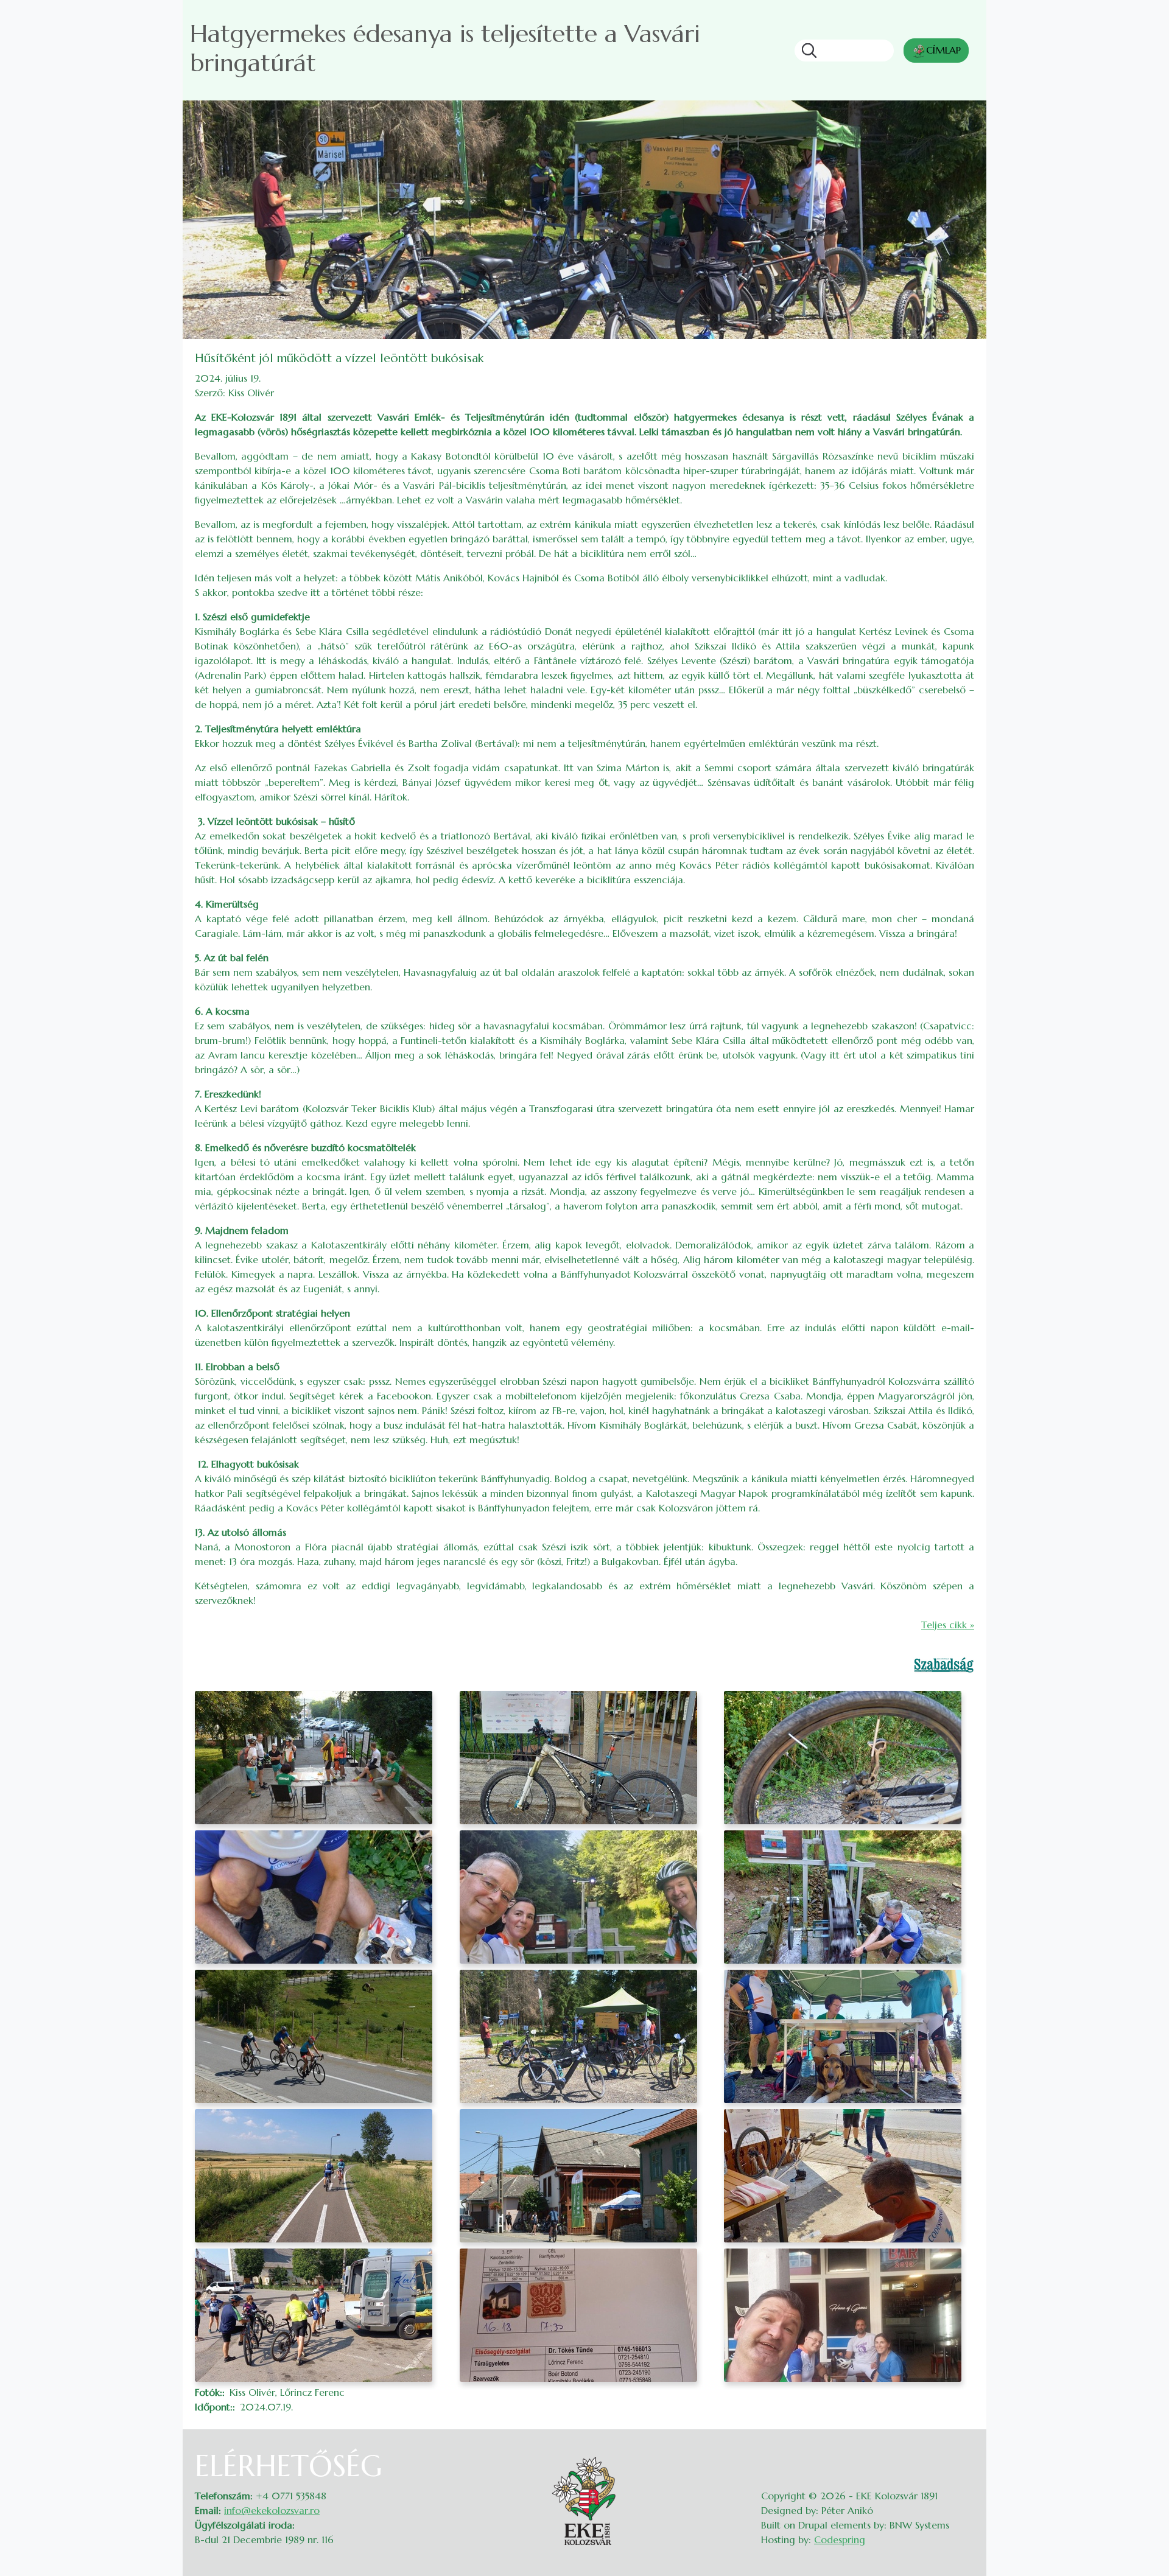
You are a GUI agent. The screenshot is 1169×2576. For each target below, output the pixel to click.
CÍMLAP (943, 50)
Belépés (962, 2456)
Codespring (840, 2539)
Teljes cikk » (948, 1625)
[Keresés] (806, 51)
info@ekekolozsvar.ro (272, 2510)
